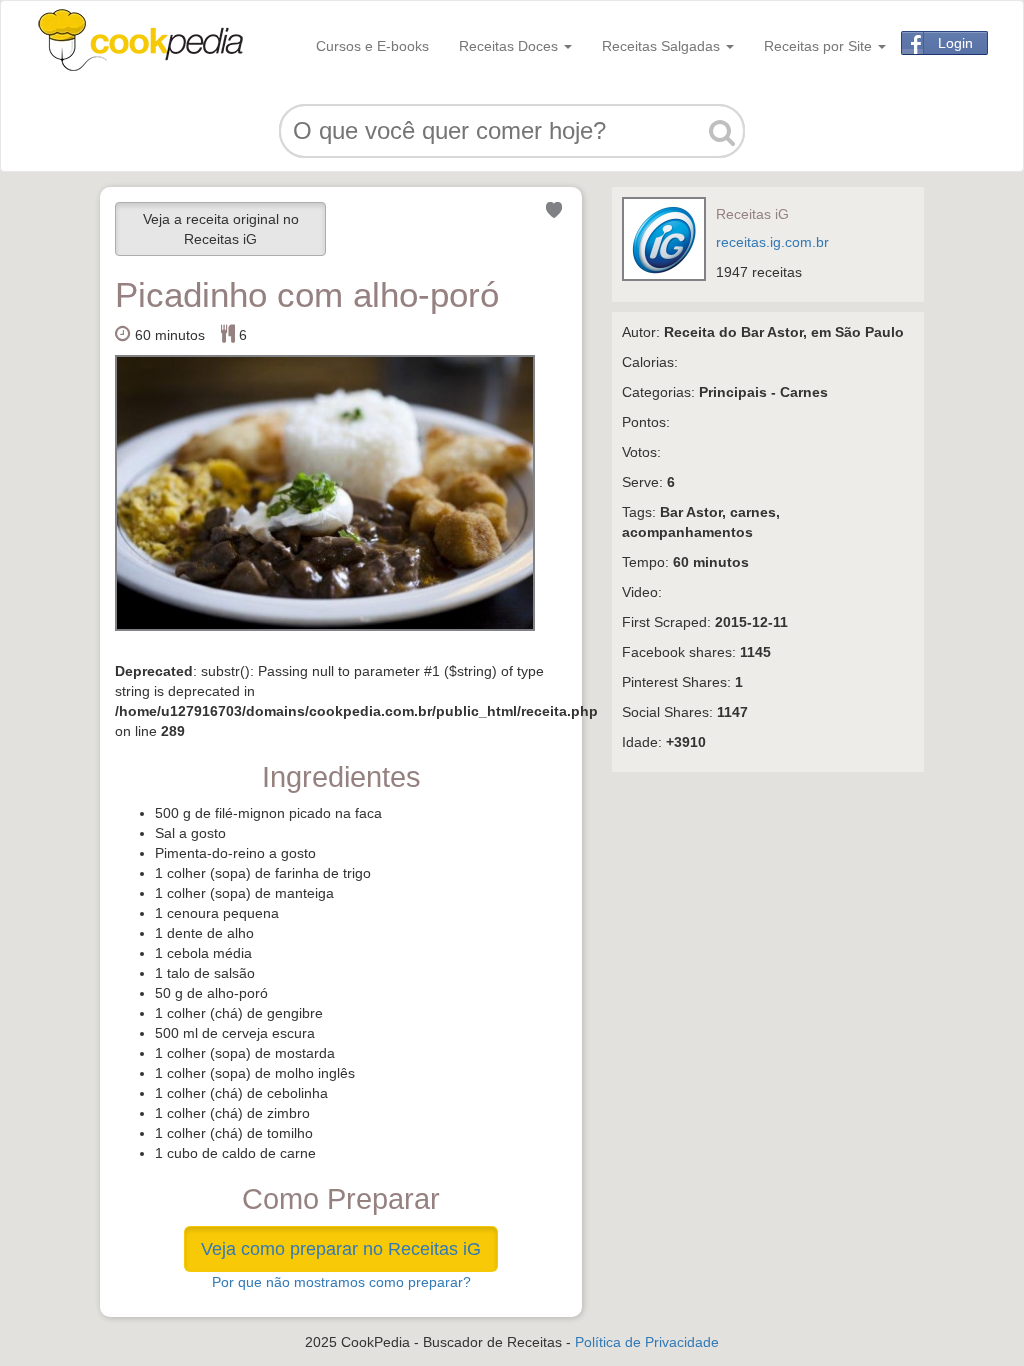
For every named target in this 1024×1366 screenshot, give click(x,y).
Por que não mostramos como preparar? (341, 1282)
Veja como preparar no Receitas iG (341, 1249)
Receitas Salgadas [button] (663, 46)
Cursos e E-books (372, 46)
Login (955, 43)
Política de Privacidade (647, 1342)
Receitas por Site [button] (820, 46)
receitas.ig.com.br (772, 242)
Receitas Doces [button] (510, 46)
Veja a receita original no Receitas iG (221, 229)
